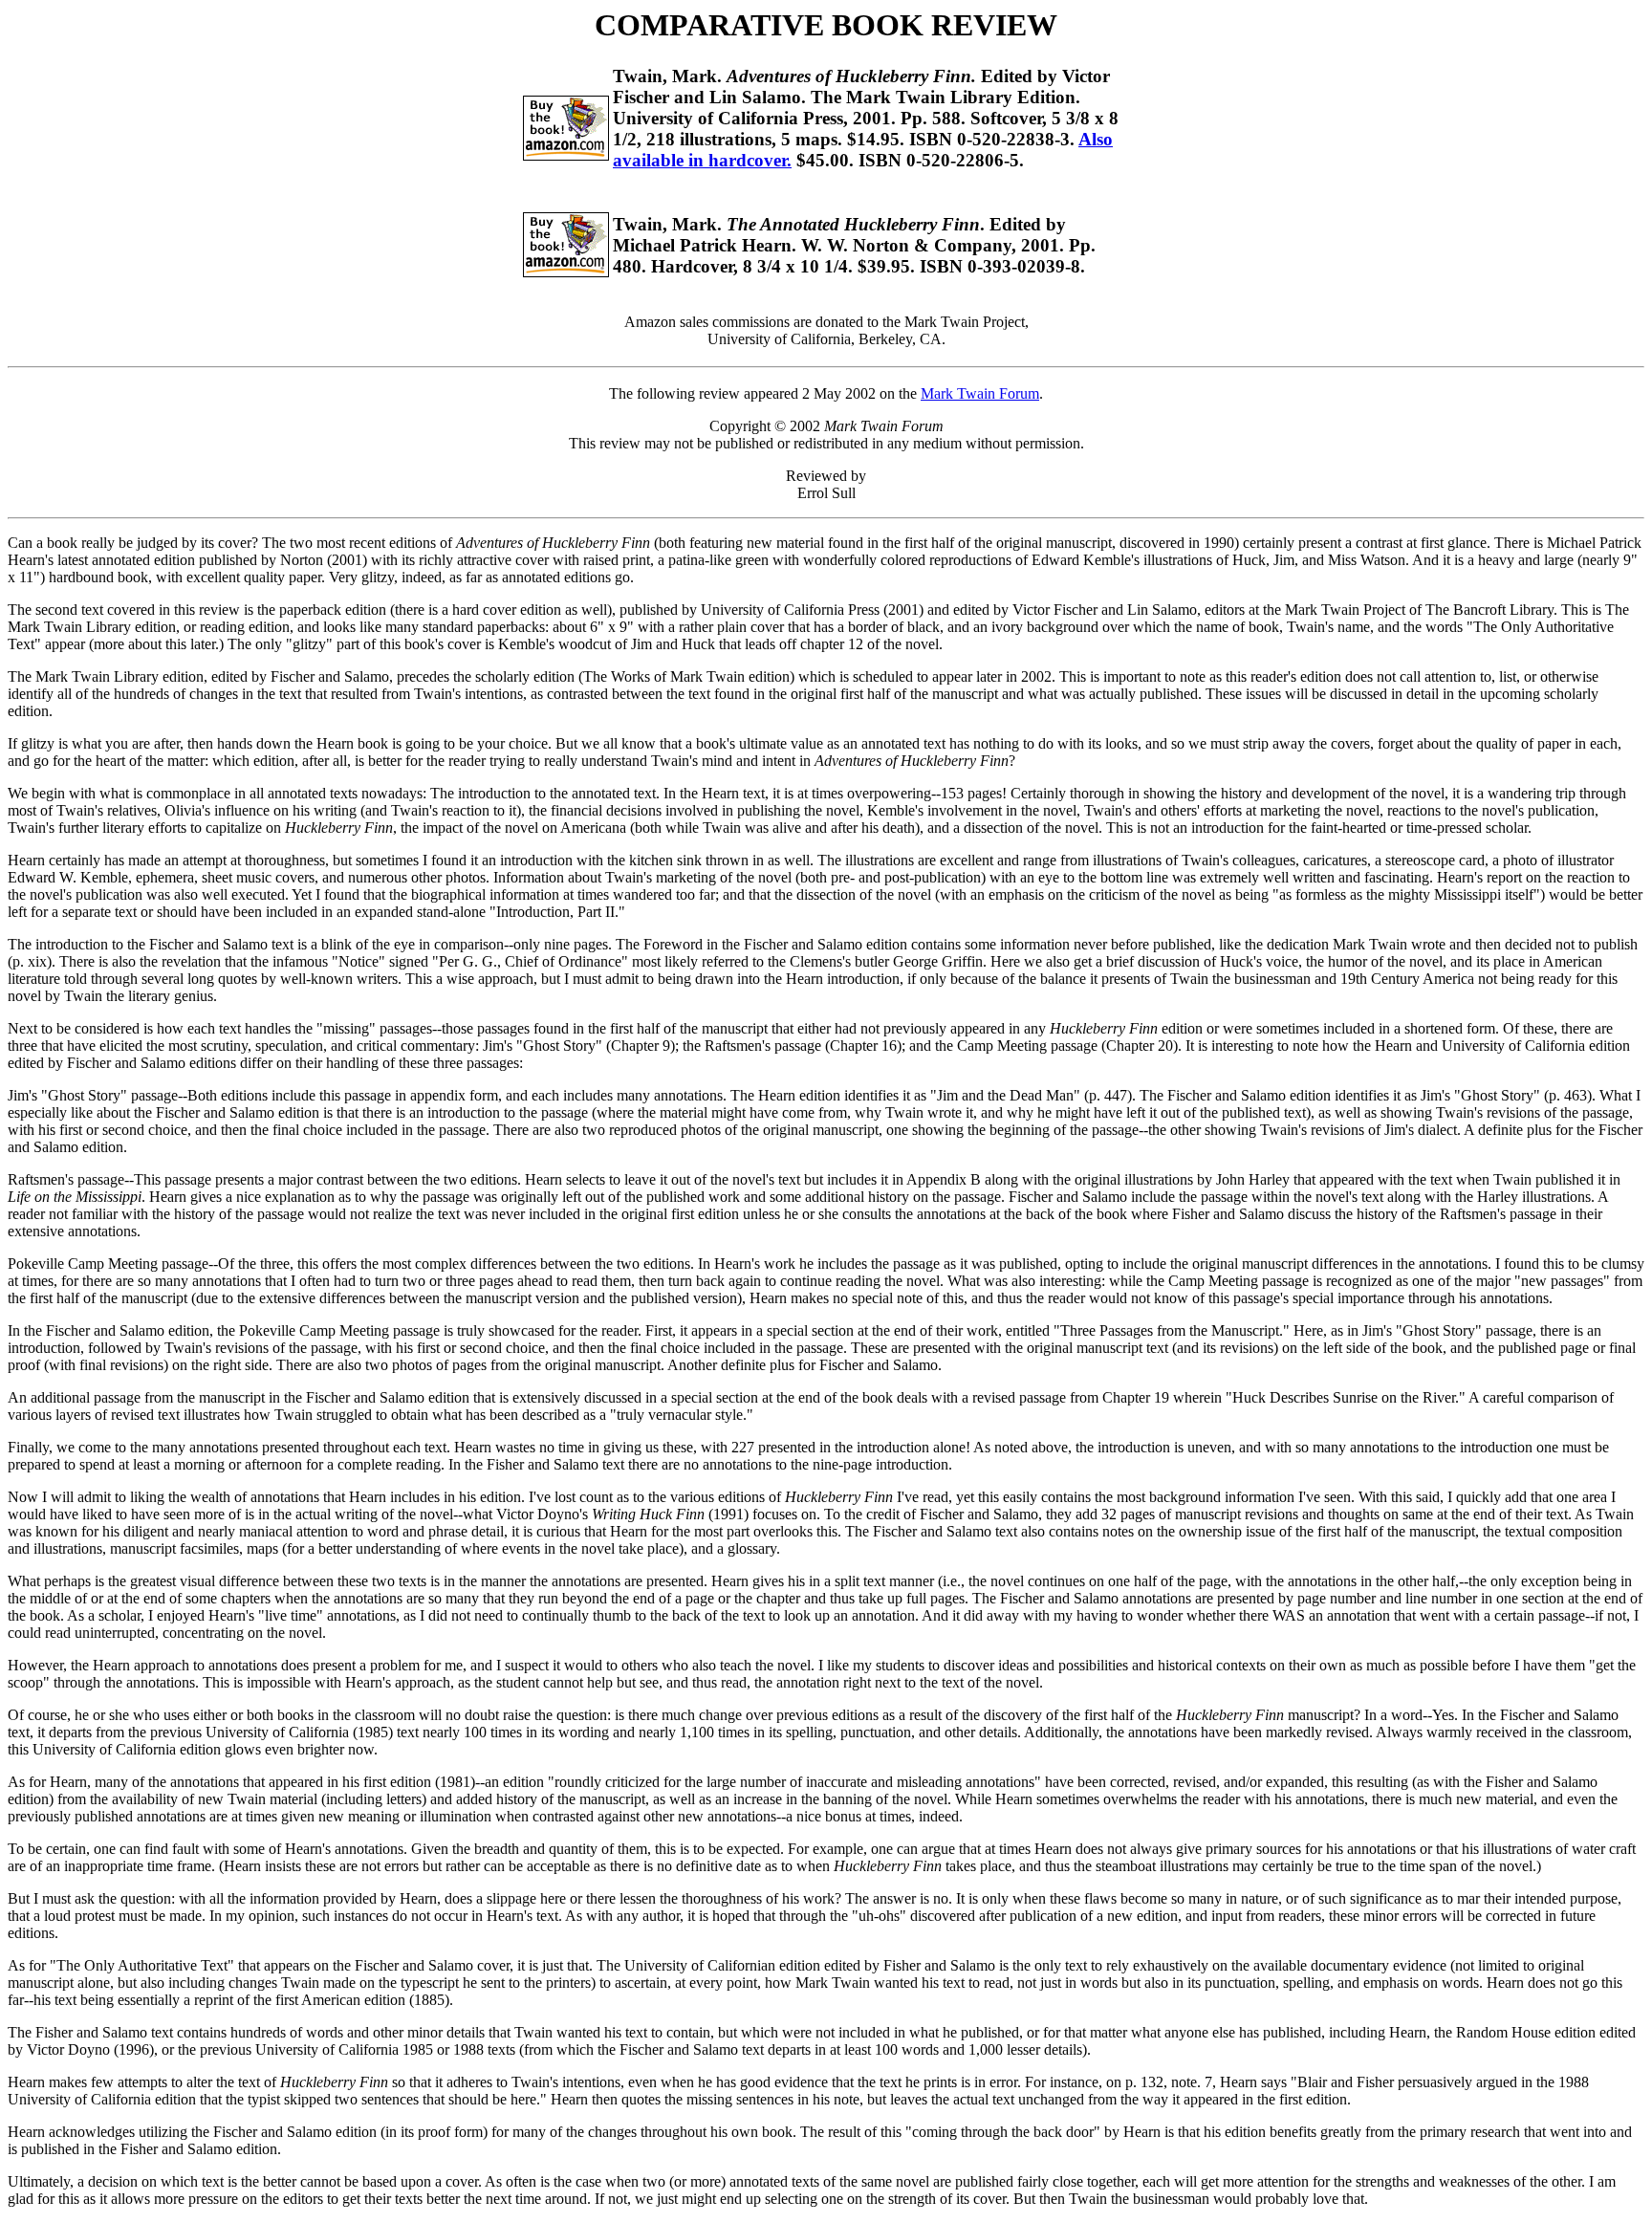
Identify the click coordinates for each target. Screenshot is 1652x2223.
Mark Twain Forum (980, 393)
